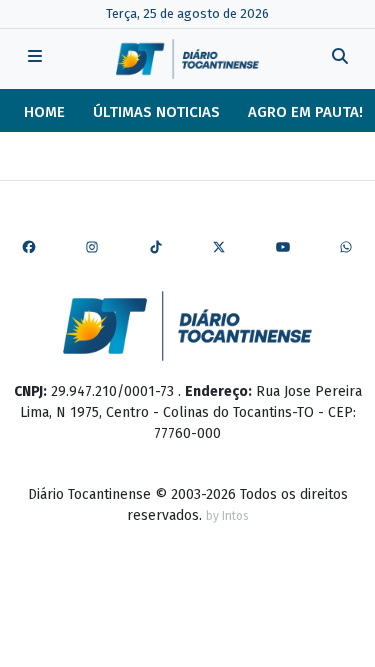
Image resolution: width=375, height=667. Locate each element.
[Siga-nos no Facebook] (29, 248)
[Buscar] (340, 58)
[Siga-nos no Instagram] (92, 248)
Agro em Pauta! (305, 112)
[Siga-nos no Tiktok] (156, 248)
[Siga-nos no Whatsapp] (346, 248)
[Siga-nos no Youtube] (283, 248)
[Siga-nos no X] (219, 248)
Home (44, 112)
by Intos (227, 516)
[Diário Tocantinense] (187, 59)
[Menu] (35, 58)
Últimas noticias (156, 112)
